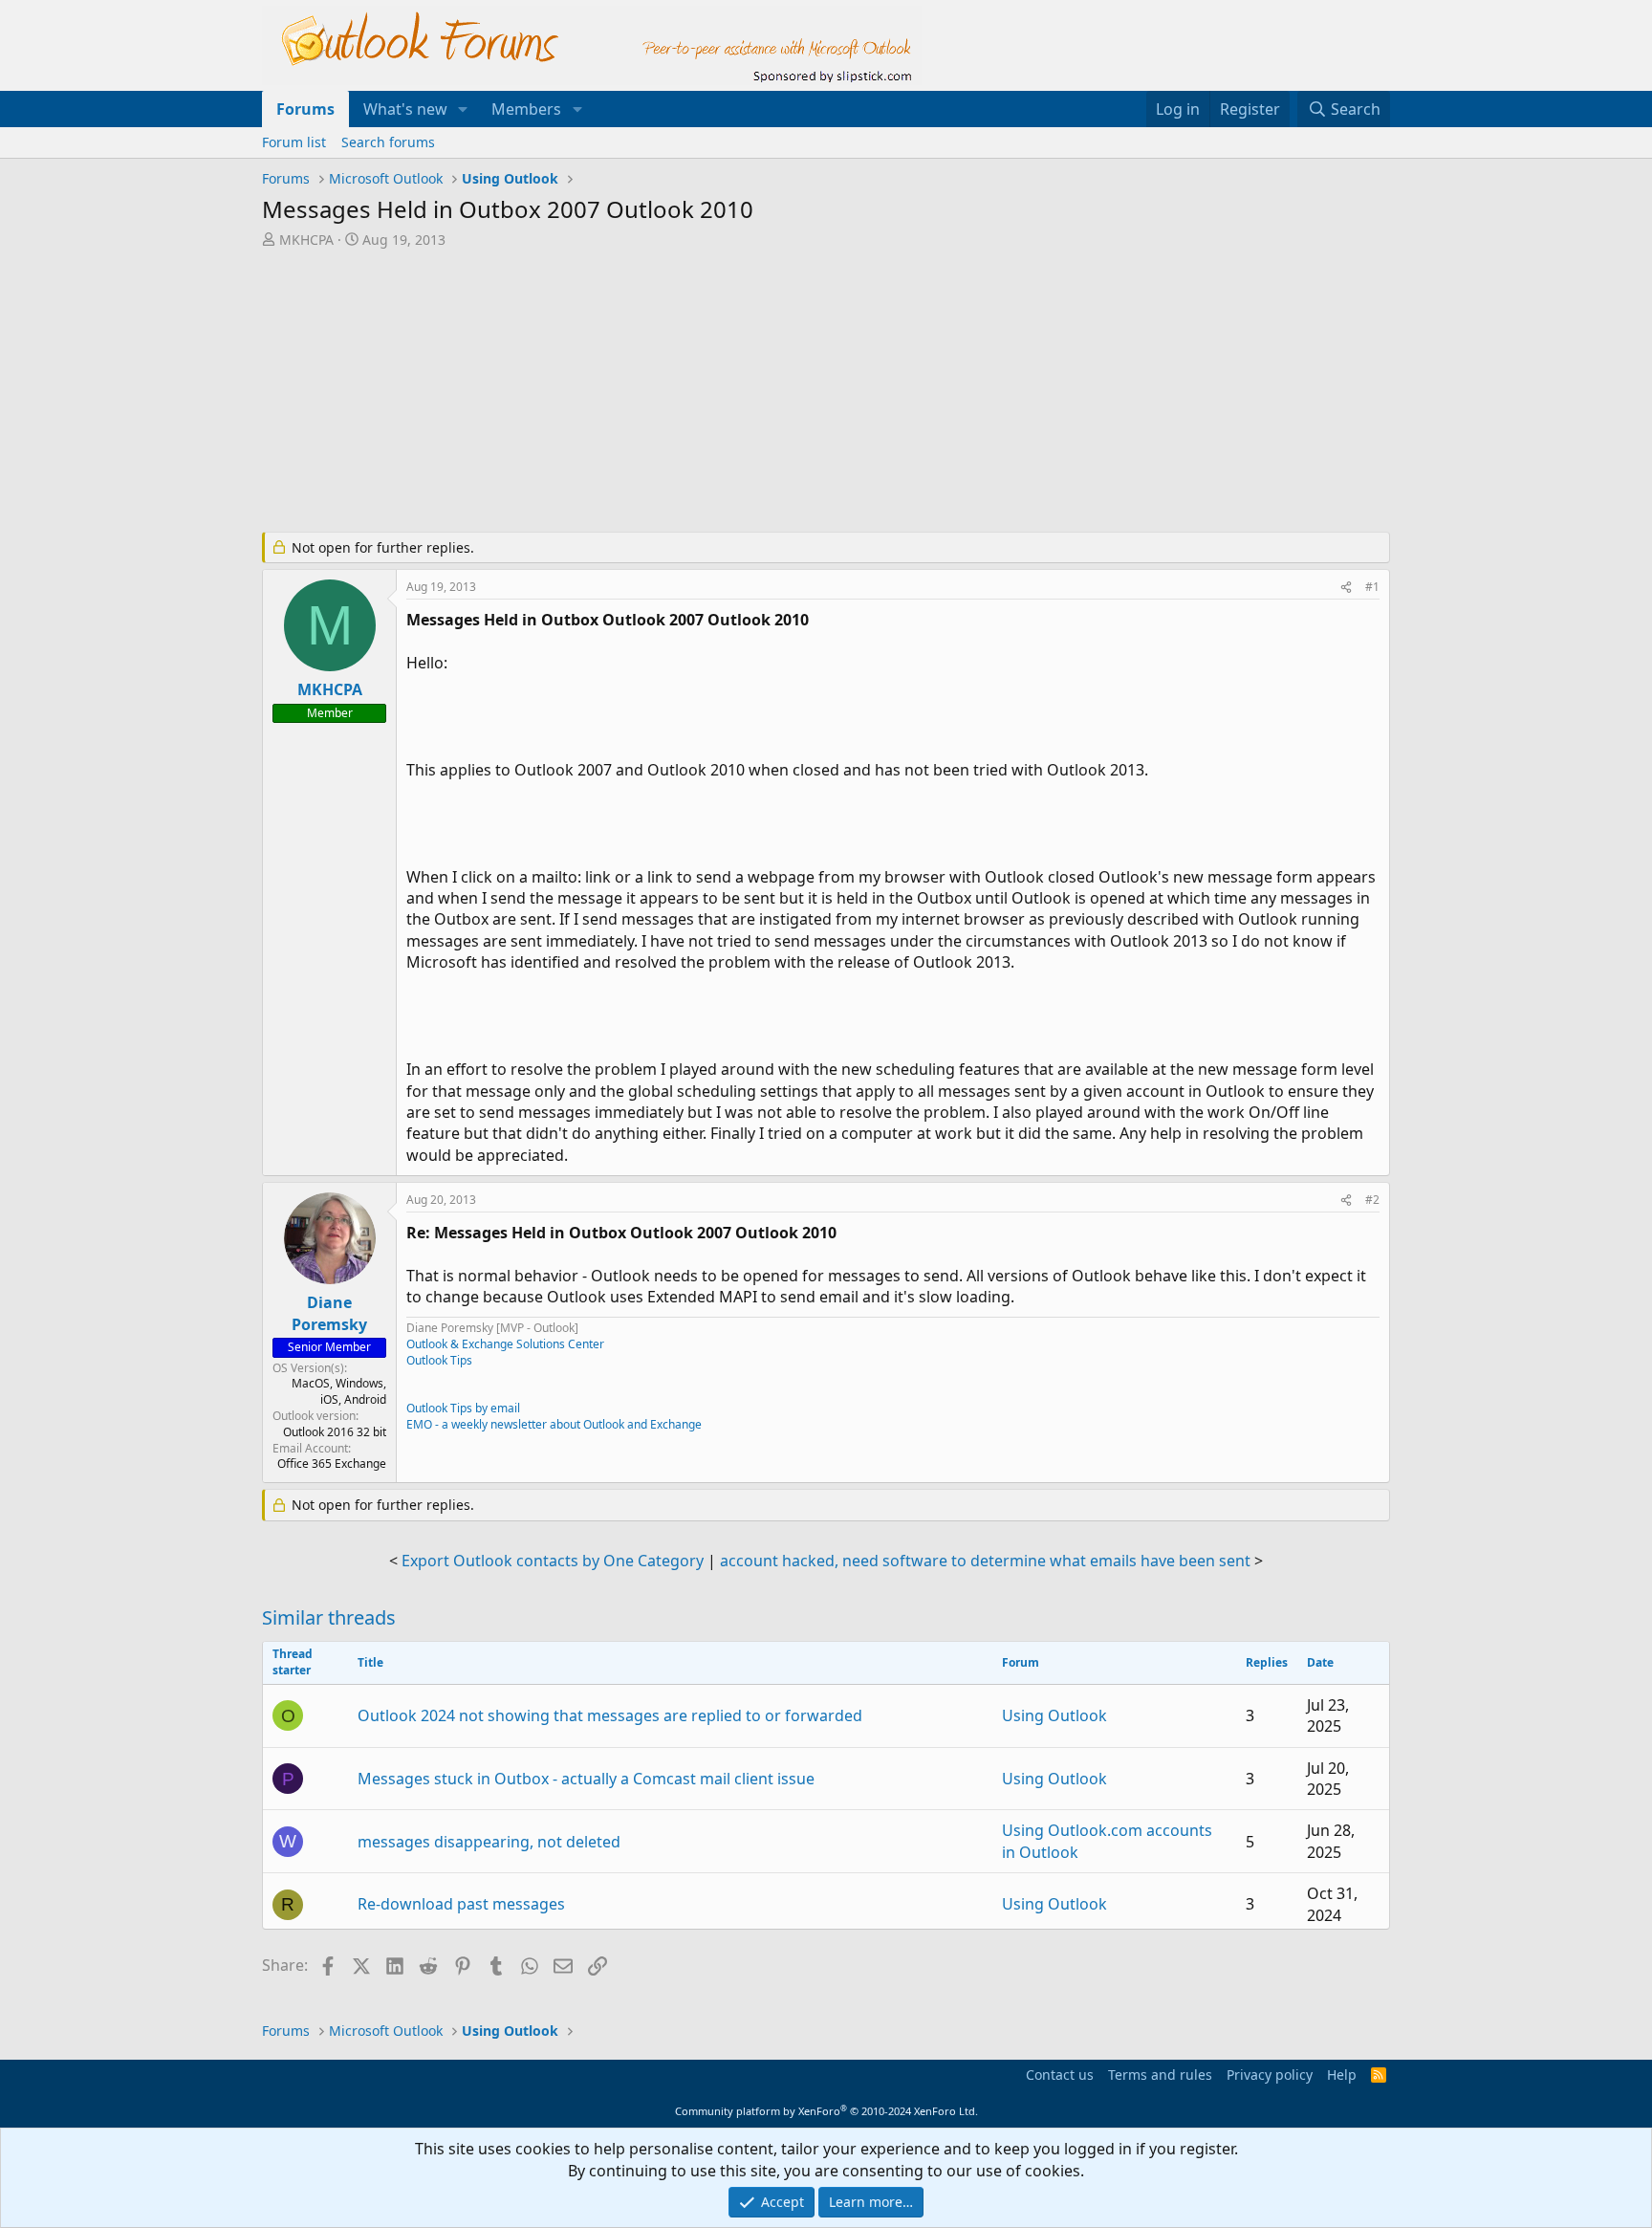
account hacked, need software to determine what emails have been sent (985, 1561)
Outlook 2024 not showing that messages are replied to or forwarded (610, 1715)
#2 (1372, 1200)
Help (1342, 2075)
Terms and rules (1160, 2075)
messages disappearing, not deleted (489, 1842)
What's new (405, 109)
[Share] (1346, 588)
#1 (1372, 587)
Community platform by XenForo (826, 2111)
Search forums (388, 142)
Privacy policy (1270, 2075)
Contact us (1060, 2075)
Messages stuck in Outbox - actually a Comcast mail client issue (586, 1779)
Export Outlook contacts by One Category (553, 1561)
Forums (305, 109)
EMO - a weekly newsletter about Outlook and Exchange (554, 1424)
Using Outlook (1054, 1715)
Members (526, 109)
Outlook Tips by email (463, 1408)
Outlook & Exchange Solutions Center (505, 1344)
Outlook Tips (439, 1360)
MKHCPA (306, 240)
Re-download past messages (461, 1904)
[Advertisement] (726, 392)
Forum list (294, 142)
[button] (463, 109)
